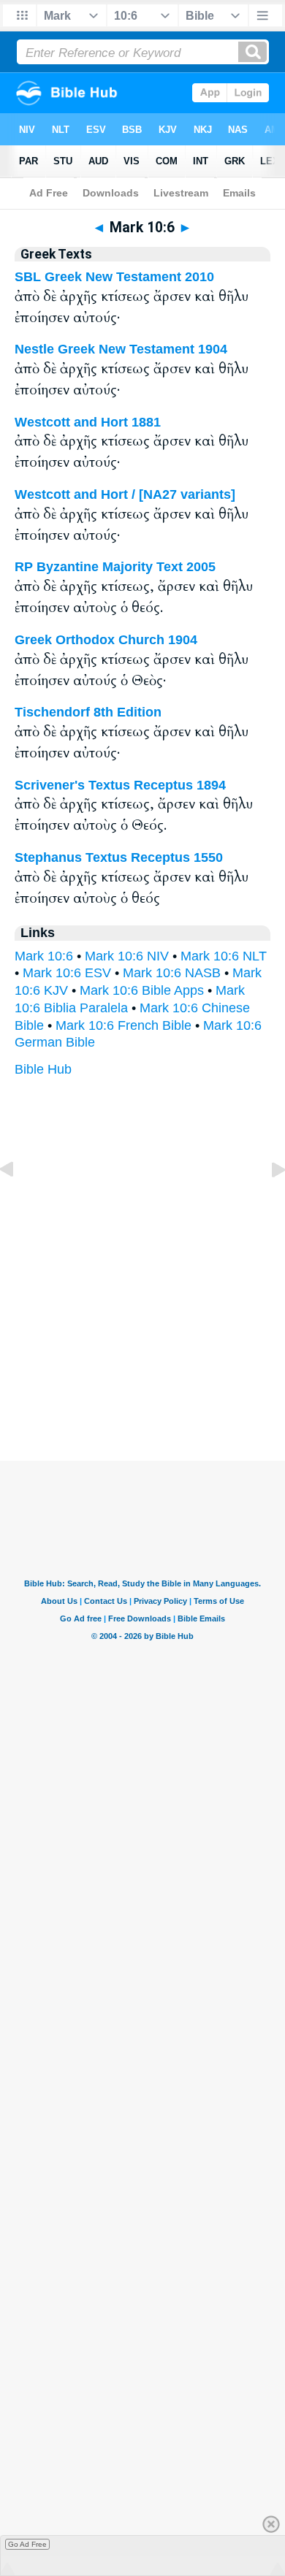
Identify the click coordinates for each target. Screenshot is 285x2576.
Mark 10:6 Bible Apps (142, 990)
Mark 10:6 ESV (67, 973)
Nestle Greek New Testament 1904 (121, 349)
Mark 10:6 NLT (224, 956)
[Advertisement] (142, 1370)
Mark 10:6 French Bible (123, 1025)
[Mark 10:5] (18, 1202)
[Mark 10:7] (267, 1202)
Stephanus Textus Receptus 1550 (119, 857)
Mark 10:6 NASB (172, 973)
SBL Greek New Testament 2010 (114, 277)
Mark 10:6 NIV (127, 956)
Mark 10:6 (44, 956)
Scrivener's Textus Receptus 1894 (120, 785)
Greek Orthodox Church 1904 (106, 640)
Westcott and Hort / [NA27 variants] (125, 494)
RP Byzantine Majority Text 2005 (115, 567)
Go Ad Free (27, 2544)
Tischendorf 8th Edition (88, 712)
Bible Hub (43, 1069)
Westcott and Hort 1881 (88, 422)
